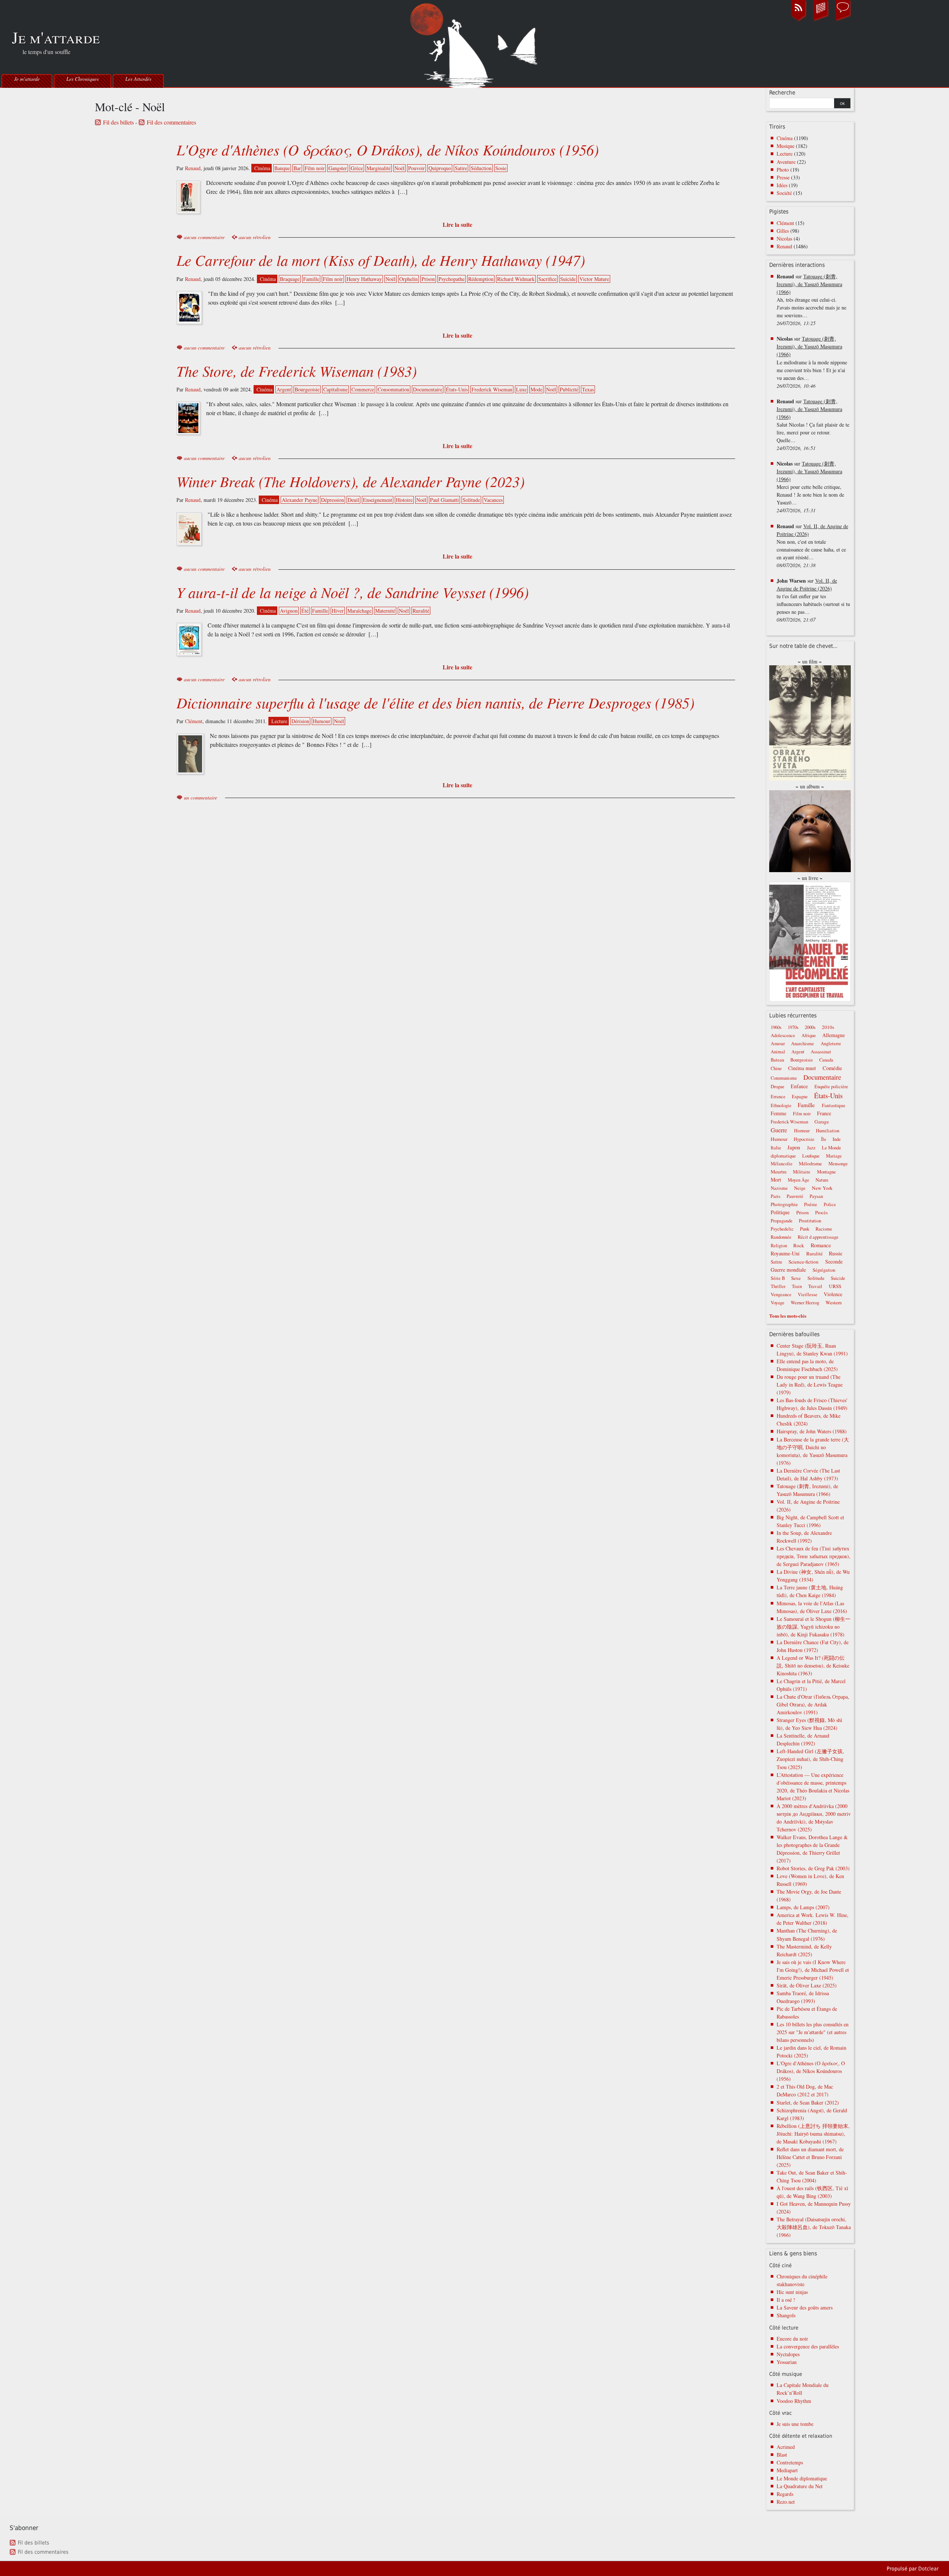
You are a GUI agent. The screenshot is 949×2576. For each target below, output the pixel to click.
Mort (776, 1180)
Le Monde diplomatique (802, 2478)
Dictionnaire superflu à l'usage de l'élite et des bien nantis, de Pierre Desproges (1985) (435, 702)
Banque (282, 168)
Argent (284, 389)
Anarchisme (803, 1044)
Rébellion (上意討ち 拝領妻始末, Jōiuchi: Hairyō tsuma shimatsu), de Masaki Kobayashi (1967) (813, 2134)
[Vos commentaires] (843, 20)
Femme (778, 1113)
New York (822, 1188)
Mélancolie (782, 1164)
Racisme (824, 1229)
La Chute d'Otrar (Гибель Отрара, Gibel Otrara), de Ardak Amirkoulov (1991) (813, 1704)
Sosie (501, 168)
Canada (826, 1060)
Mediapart (787, 2470)
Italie (776, 1148)
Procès (821, 1213)
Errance (778, 1097)
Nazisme (779, 1188)
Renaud (193, 168)
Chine (776, 1068)
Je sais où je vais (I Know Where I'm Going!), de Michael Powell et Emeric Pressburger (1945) (813, 1970)
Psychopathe (452, 279)
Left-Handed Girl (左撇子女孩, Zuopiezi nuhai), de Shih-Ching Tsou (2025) (810, 1759)
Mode (536, 389)
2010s (828, 1027)
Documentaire (428, 389)
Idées (782, 185)
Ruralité (421, 611)
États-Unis (457, 389)
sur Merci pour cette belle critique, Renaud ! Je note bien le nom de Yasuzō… (810, 487)
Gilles (783, 231)
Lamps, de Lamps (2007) (803, 1907)
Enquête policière (831, 1087)
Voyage (778, 1303)
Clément (194, 721)
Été (305, 611)
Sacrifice (547, 279)
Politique (780, 1212)
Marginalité (379, 168)
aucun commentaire (204, 237)
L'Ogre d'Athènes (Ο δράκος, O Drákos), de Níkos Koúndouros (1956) (388, 149)
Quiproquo (440, 168)
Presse (783, 177)
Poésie (811, 1204)
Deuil (353, 500)
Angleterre (831, 1044)
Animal (778, 1052)
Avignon (289, 611)
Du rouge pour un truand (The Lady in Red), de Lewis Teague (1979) (810, 1385)
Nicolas (784, 239)
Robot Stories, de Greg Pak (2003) (813, 1868)
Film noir (315, 168)
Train (797, 1286)
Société (784, 193)
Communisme (784, 1078)
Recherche (782, 93)
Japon (794, 1147)
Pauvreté (795, 1196)
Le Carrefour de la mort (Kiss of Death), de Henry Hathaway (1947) (381, 260)
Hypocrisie (804, 1139)
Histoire (404, 500)
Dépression (333, 500)
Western (834, 1302)
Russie (836, 1253)
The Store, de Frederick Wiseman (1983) (297, 371)
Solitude (471, 500)
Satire (461, 168)
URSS (835, 1286)
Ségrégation (824, 1270)
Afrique (809, 1035)
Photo (783, 170)
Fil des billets (118, 122)
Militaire (802, 1172)
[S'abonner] (798, 20)
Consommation (394, 389)
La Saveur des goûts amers (805, 2307)
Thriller (778, 1286)
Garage (822, 1122)
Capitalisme (335, 389)
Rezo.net (786, 2502)
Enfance (799, 1086)
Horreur (802, 1130)
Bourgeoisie (307, 389)
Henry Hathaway (364, 279)
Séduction (481, 168)
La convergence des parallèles (808, 2346)
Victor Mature (594, 279)
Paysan (816, 1196)
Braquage (290, 279)
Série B (778, 1278)
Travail (815, 1286)
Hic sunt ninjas (792, 2292)
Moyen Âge (798, 1180)
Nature (822, 1180)
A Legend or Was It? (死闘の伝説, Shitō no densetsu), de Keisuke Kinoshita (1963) (813, 1666)
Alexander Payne (300, 500)
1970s (793, 1027)
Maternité (385, 611)
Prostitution (810, 1221)
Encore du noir (792, 2339)
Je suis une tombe (795, 2424)
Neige (800, 1188)
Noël (399, 168)
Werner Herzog (805, 1303)
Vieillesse (808, 1294)
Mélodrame (810, 1163)
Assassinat (821, 1052)
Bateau (777, 1060)
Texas (588, 389)
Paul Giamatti (444, 500)
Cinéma (262, 168)
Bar (297, 168)
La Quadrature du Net (800, 2486)
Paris (776, 1196)
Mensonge (838, 1164)
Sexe (796, 1278)
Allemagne (834, 1035)
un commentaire (201, 797)
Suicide (568, 279)
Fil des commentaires (171, 122)
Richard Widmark (516, 279)
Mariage (834, 1156)
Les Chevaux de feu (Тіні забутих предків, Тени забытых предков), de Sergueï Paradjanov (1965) (814, 1556)
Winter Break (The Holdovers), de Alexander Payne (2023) (350, 481)
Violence (833, 1294)
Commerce (363, 389)
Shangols (786, 2315)
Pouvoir (416, 168)
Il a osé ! (786, 2300)
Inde (837, 1139)
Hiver (338, 611)
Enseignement (378, 500)
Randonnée (781, 1237)
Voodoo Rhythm (794, 2401)
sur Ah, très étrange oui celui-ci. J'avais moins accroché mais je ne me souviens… (811, 300)
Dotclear (928, 2569)
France (824, 1113)
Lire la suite (457, 224)
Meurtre (779, 1172)
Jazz (811, 1148)
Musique (786, 146)
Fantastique (834, 1105)
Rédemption (481, 279)
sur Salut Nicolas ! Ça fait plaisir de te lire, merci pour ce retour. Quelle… (813, 425)
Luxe (521, 389)
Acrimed (786, 2447)
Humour (322, 721)
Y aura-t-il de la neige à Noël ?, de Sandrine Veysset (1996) (353, 592)
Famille (311, 279)
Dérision (300, 721)
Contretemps (790, 2462)
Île (824, 1139)
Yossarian (787, 2362)
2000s (810, 1027)
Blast (782, 2455)
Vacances (493, 500)
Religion (779, 1246)
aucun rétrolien (255, 237)
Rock (799, 1245)
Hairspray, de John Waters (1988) (812, 1431)
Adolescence (783, 1035)
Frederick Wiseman (492, 389)
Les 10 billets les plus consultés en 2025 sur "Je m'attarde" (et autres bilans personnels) (813, 2032)
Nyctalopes (788, 2354)
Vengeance (781, 1294)
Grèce (357, 168)
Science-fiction (803, 1262)
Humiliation (828, 1131)
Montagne (826, 1172)
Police (830, 1204)
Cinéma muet (802, 1068)
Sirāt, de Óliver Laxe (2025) (807, 1985)
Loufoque (811, 1156)
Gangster (338, 168)
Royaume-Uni (785, 1253)
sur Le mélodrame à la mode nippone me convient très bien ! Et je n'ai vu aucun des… (812, 362)
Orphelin (409, 279)
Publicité (569, 389)
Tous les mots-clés (788, 1316)
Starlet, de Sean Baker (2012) (808, 2102)
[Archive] (821, 20)
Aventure (786, 162)
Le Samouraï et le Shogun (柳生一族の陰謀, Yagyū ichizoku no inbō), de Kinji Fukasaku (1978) (814, 1627)
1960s (776, 1027)
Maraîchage (359, 611)
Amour (778, 1043)
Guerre (779, 1130)
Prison (428, 279)
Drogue (778, 1087)
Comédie (832, 1068)
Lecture (279, 721)
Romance (821, 1245)
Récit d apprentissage (818, 1237)
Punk (805, 1229)
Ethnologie (781, 1105)
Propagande (782, 1221)
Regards (785, 2494)
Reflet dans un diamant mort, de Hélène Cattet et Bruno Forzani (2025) (810, 2157)
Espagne (800, 1097)
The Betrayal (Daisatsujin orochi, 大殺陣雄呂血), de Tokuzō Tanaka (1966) (814, 2227)
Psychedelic (782, 1229)
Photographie (784, 1204)
